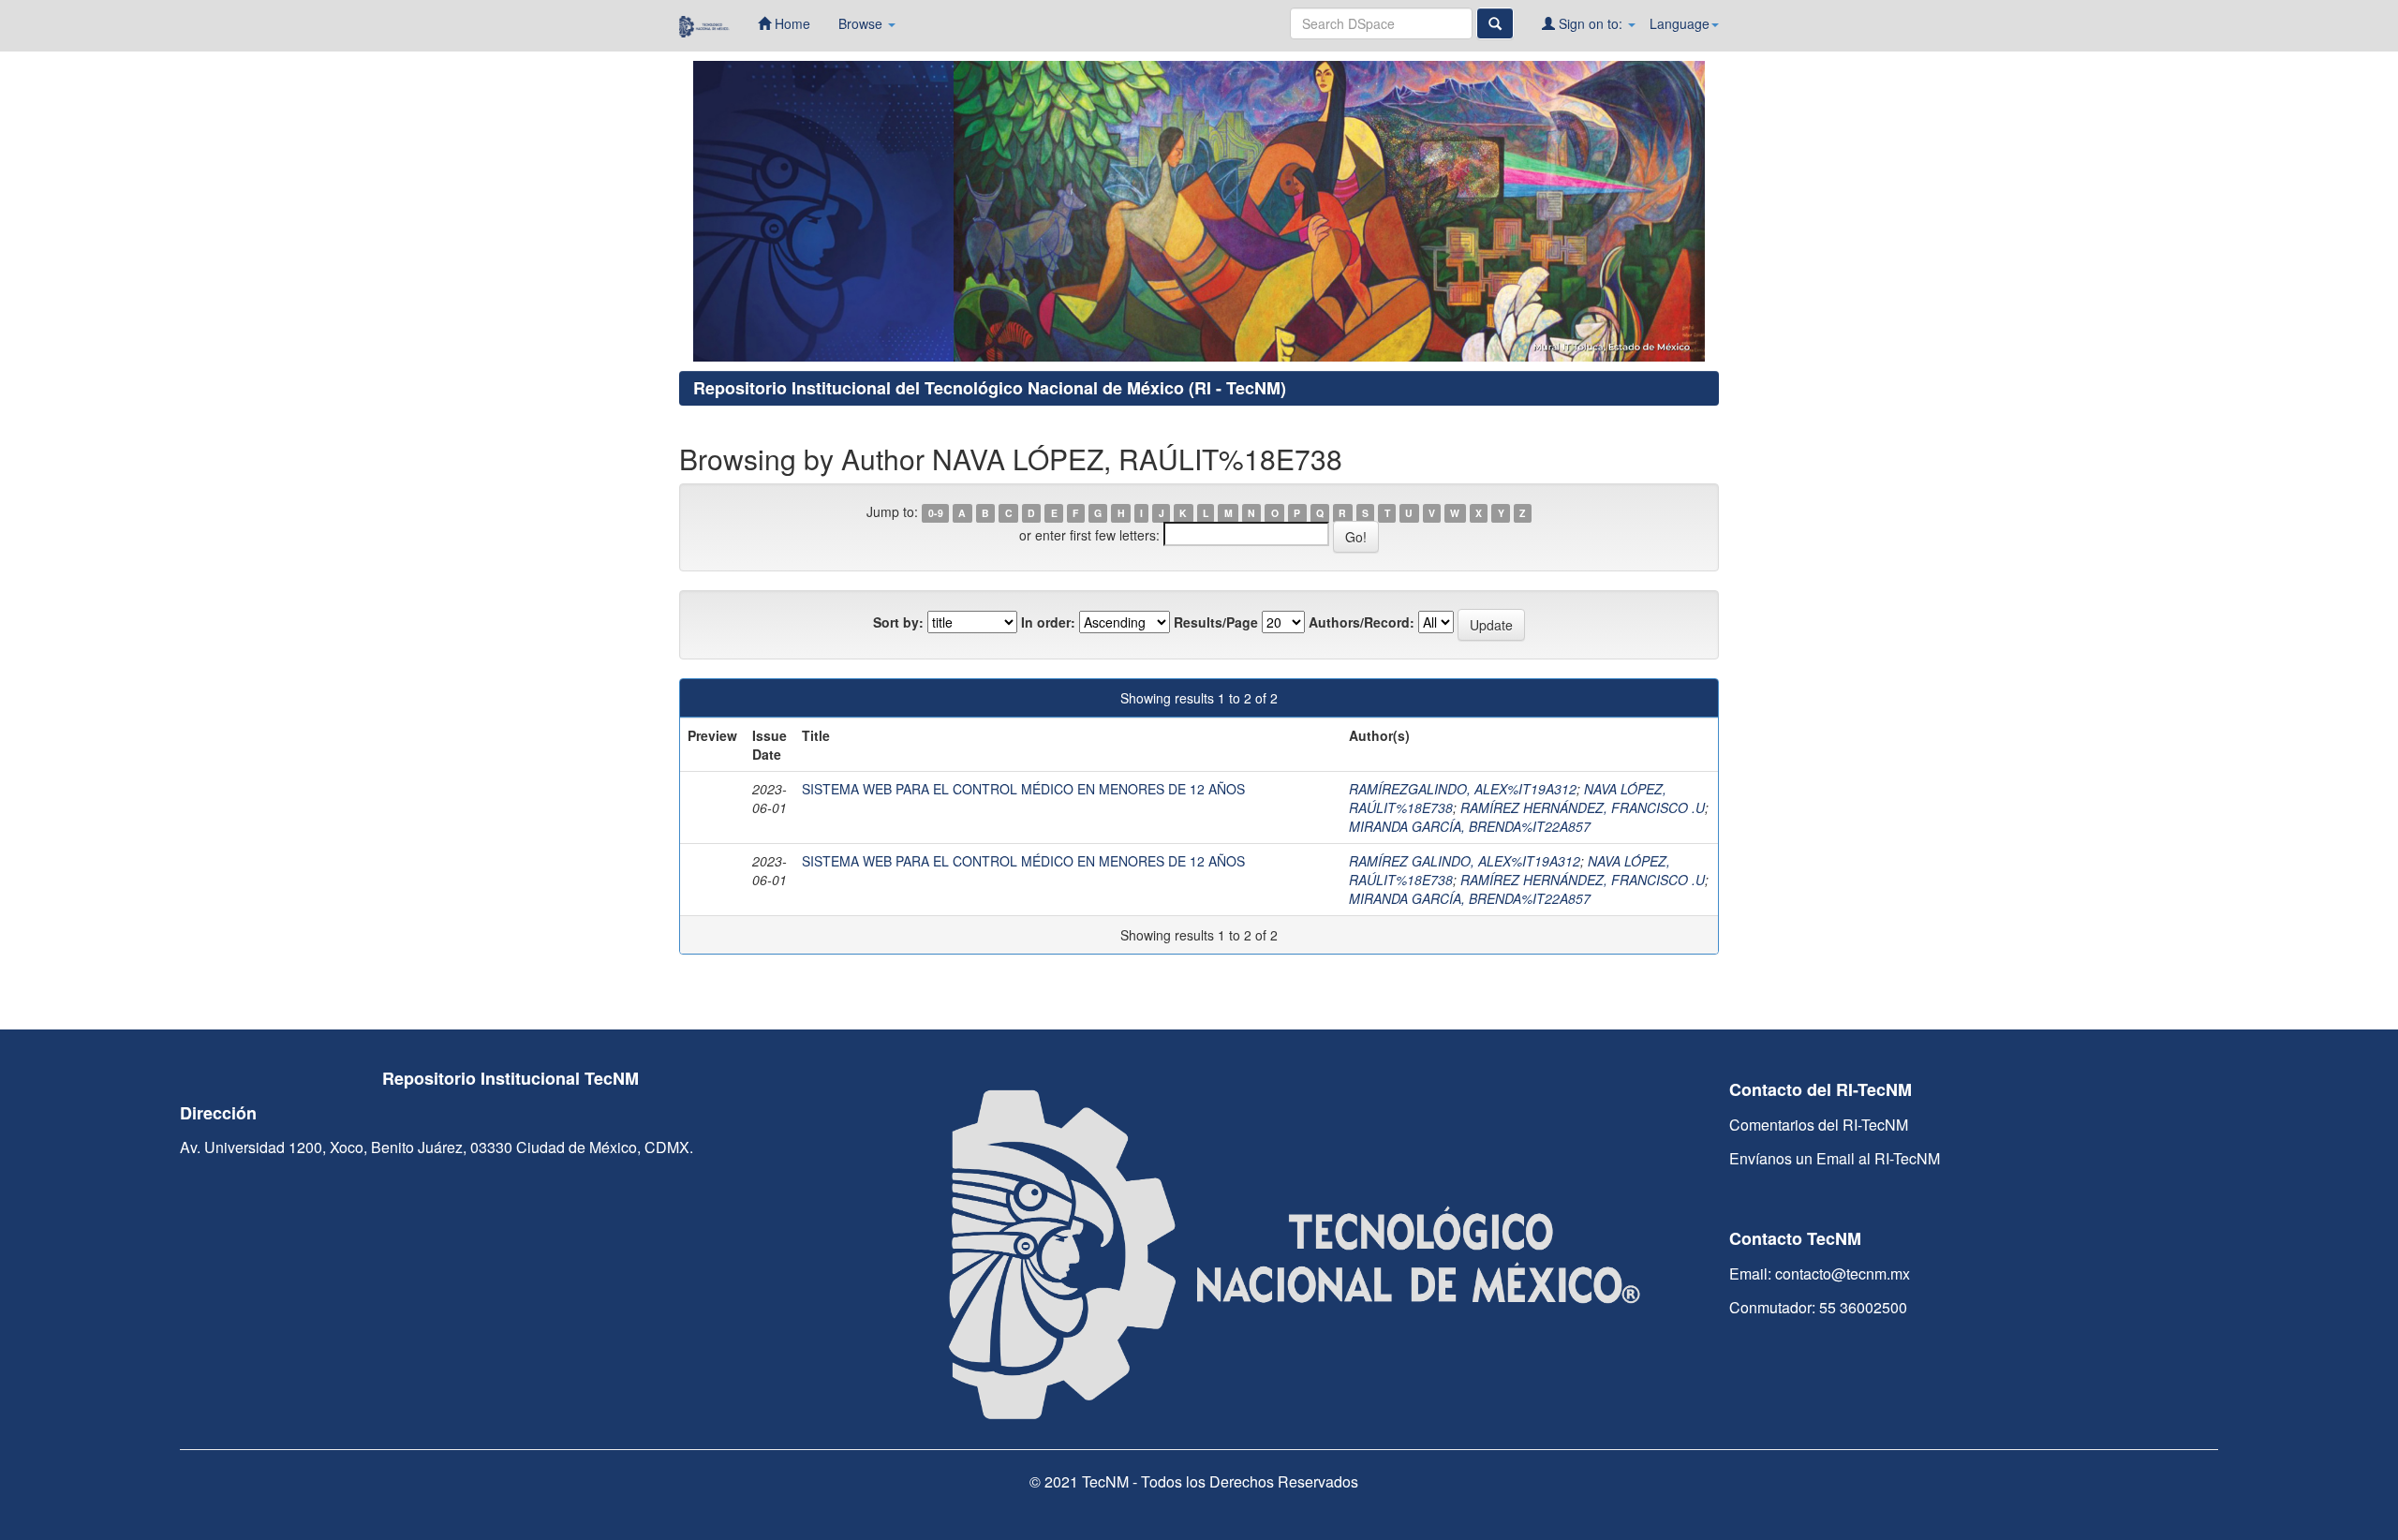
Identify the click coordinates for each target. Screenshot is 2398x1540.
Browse (862, 23)
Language (1680, 23)
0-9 (936, 513)
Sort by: (898, 622)
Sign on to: (1591, 23)
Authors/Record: (1362, 622)
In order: (1048, 622)
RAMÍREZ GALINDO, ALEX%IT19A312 (1465, 861)
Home (791, 23)
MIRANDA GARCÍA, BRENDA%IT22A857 (1470, 826)
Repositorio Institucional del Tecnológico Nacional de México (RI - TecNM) (990, 388)
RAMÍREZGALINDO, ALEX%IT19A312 (1463, 789)
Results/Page (1216, 622)
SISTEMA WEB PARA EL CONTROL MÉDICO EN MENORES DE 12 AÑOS (1023, 789)
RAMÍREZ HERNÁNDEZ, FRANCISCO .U (1583, 807)
